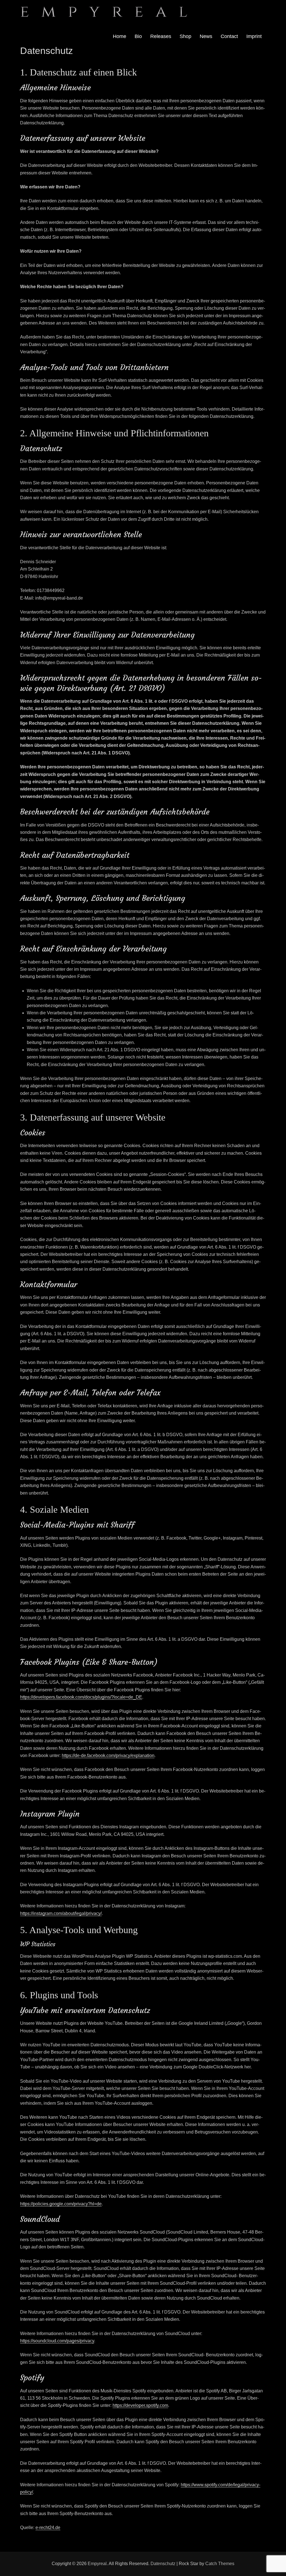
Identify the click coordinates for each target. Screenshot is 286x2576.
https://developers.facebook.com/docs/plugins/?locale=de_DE (81, 1697)
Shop (185, 36)
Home (120, 36)
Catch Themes (220, 2564)
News (206, 36)
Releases (161, 36)
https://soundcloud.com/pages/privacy (57, 2341)
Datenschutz (163, 2564)
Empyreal (97, 2564)
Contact (229, 36)
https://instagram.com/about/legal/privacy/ (61, 1913)
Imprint (254, 36)
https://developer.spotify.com (140, 2405)
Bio (138, 36)
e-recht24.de (48, 2528)
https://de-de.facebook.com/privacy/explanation (108, 1755)
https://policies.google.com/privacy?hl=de (61, 2204)
